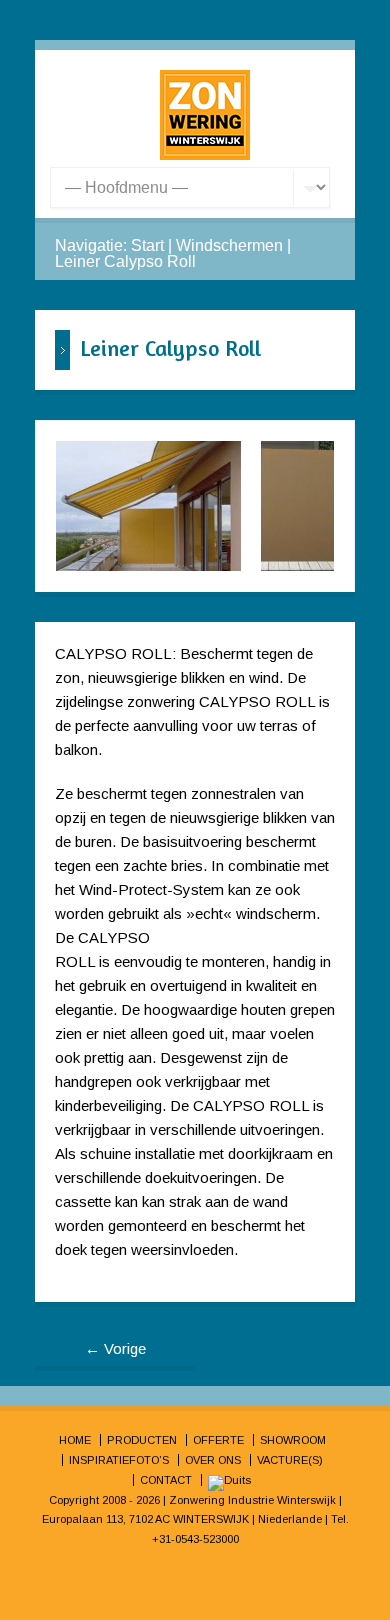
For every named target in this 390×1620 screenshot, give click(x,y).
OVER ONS (213, 1460)
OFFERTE (218, 1440)
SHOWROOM (293, 1440)
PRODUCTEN (142, 1440)
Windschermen (229, 245)
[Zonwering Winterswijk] (205, 154)
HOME (75, 1440)
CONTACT (166, 1480)
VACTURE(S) (290, 1460)
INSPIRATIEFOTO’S (119, 1460)
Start (147, 245)
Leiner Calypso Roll (125, 261)
